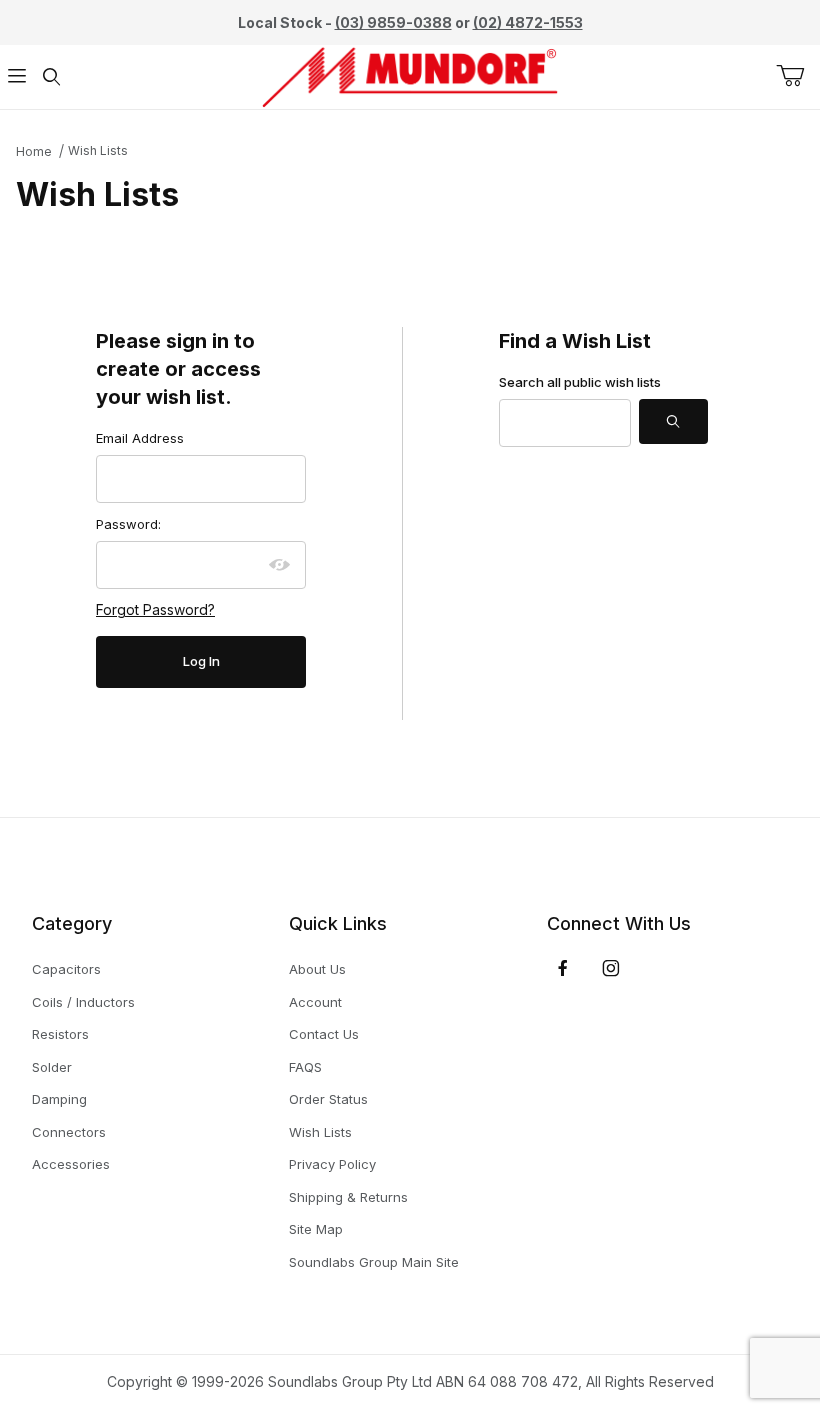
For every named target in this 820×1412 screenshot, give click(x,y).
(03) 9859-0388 (393, 22)
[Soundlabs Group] (410, 75)
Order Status (328, 1099)
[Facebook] (563, 968)
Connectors (69, 1132)
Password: (128, 524)
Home (34, 151)
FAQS (305, 1067)
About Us (317, 969)
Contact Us (324, 1034)
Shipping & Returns (348, 1197)
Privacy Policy (332, 1164)
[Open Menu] (17, 77)
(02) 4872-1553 (528, 22)
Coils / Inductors (83, 1002)
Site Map (316, 1229)
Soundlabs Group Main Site (374, 1262)
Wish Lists (98, 150)
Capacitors (66, 969)
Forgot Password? (155, 609)
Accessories (71, 1164)
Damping (59, 1099)
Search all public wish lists (580, 382)
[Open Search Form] (51, 77)
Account (315, 1002)
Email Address (140, 438)
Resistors (60, 1034)
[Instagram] (611, 968)
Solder (52, 1067)
